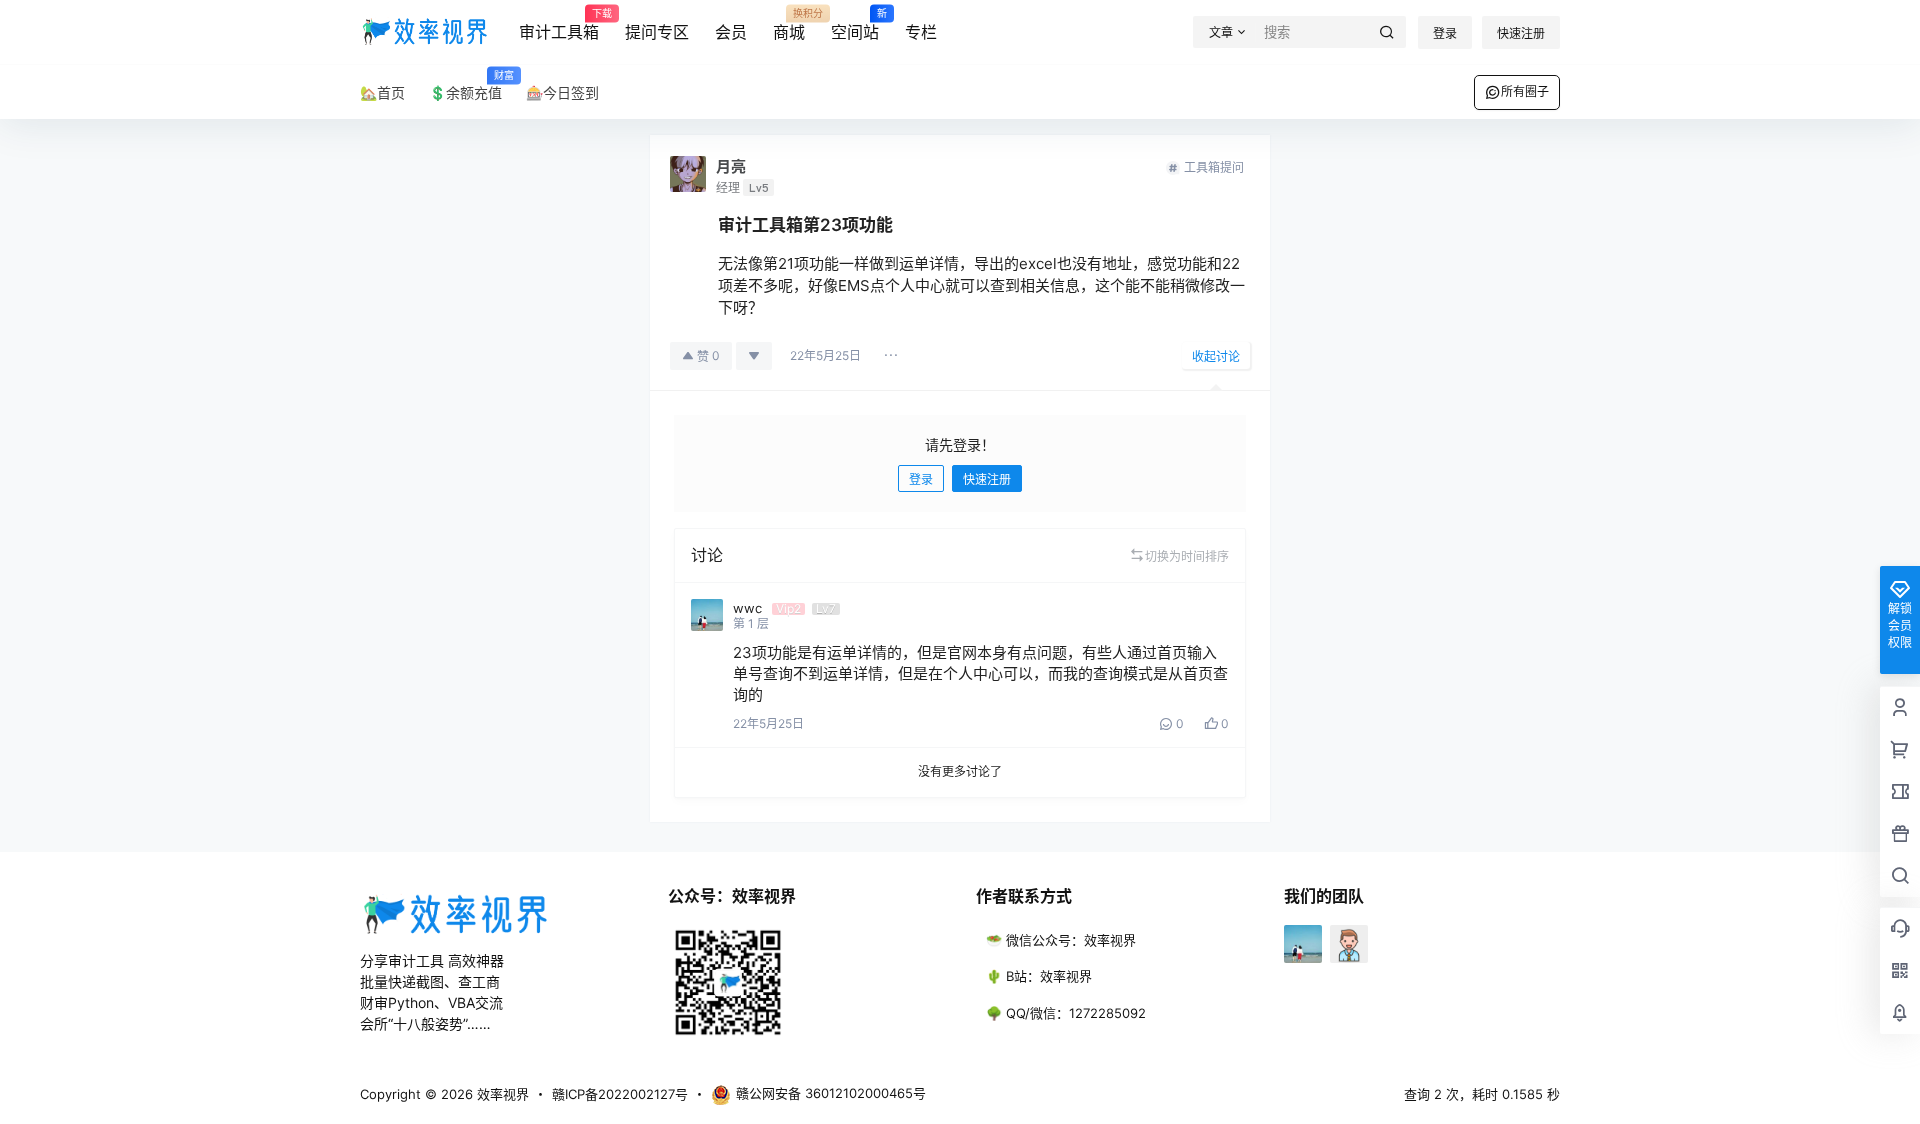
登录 (1445, 33)
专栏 (921, 32)
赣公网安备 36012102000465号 (831, 1093)
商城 (789, 25)
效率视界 (501, 1094)
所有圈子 (1525, 91)
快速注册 (1521, 33)
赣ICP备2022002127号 (620, 1094)
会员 (731, 32)
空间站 (855, 25)
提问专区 (657, 32)
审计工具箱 (559, 25)
